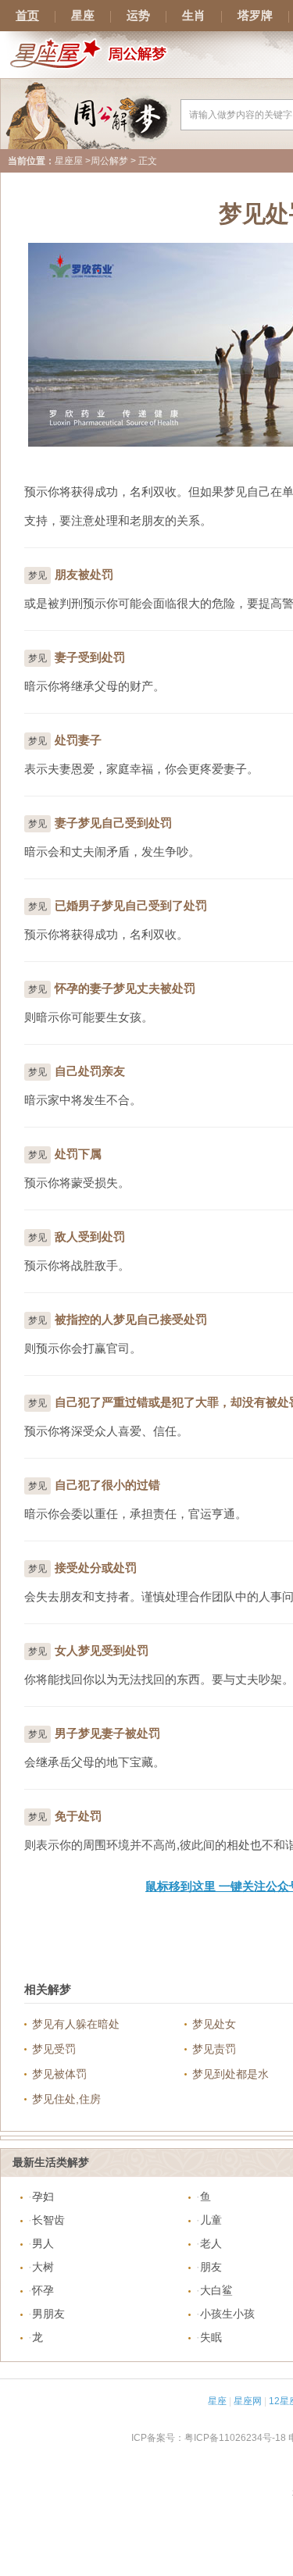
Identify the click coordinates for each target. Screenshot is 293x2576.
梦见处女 (214, 2024)
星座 (83, 16)
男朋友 (48, 2314)
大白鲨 (216, 2290)
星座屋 (69, 161)
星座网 (248, 2401)
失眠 (211, 2337)
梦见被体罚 (59, 2074)
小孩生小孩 (227, 2314)
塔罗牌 (255, 16)
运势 (138, 16)
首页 (27, 16)
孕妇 (43, 2197)
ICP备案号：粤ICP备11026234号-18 (209, 2438)
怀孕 (43, 2290)
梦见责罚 (214, 2049)
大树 (43, 2267)
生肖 (194, 16)
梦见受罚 (54, 2049)
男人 (43, 2243)
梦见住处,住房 (66, 2099)
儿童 (211, 2220)
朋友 (211, 2267)
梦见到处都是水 (230, 2074)
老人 (211, 2243)
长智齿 (48, 2220)
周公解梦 (109, 161)
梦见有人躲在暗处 (76, 2024)
